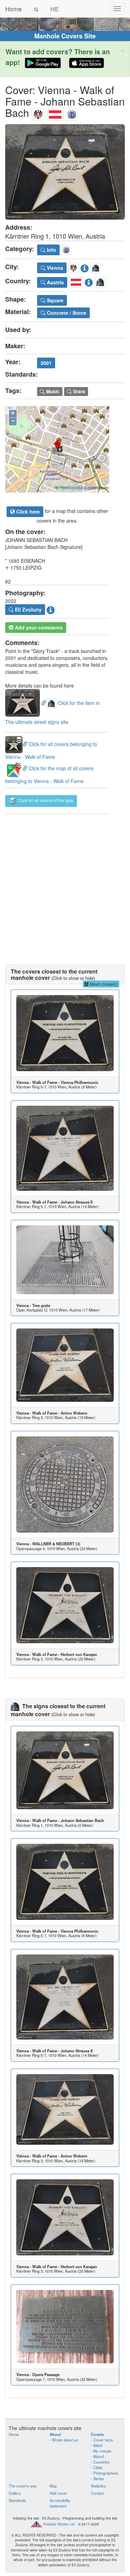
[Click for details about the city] (85, 267)
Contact (97, 2493)
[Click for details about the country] (89, 281)
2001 (46, 363)
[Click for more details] (65, 1033)
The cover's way (23, 2486)
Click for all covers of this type (45, 800)
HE (55, 9)
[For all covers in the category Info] (72, 113)
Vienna (54, 268)
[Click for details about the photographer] (51, 609)
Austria (55, 282)
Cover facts (103, 2440)
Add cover (58, 2493)
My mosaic (102, 2451)
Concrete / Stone (66, 313)
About (55, 2434)
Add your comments (38, 627)
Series (99, 2478)
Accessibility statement (60, 2503)
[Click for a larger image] (65, 172)
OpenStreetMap (73, 488)
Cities (98, 2467)
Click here (27, 512)
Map (53, 2486)
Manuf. (99, 2456)
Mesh (98, 2445)
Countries (101, 2462)
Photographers (106, 2473)
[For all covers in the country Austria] (55, 113)
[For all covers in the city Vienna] (38, 113)
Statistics (98, 2486)
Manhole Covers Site (65, 36)
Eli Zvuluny (28, 609)
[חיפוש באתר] (36, 9)
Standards (17, 2500)
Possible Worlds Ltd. (59, 2524)
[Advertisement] (65, 882)
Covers (97, 2434)
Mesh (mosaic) (103, 984)
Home (14, 9)
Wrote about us (65, 2440)
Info (51, 250)
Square (54, 300)
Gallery (15, 2493)
